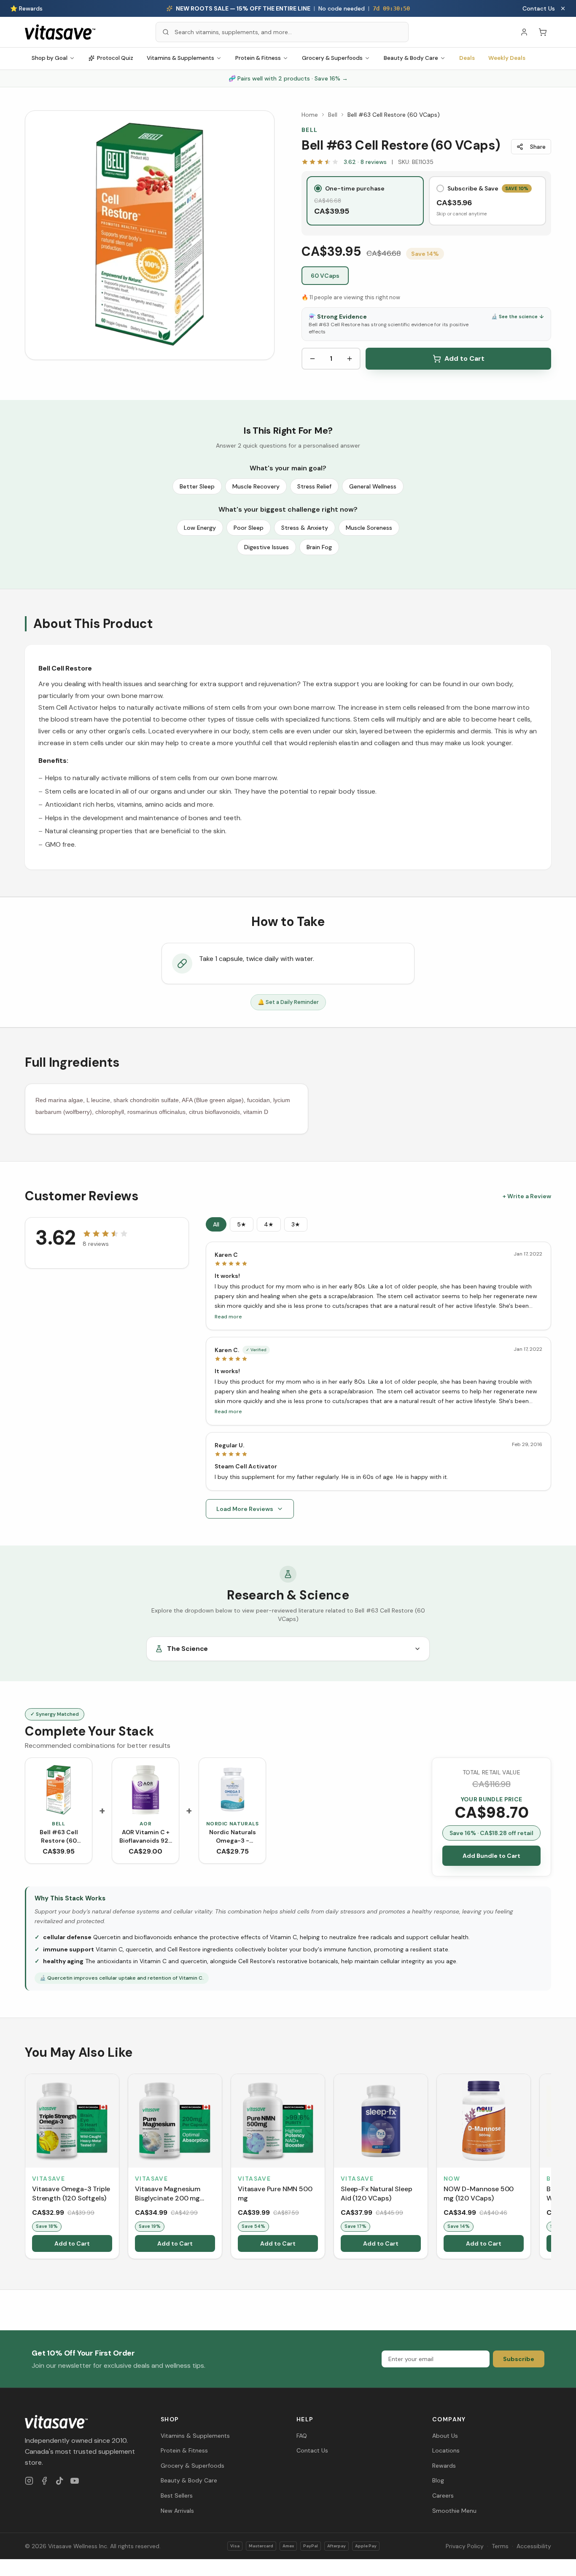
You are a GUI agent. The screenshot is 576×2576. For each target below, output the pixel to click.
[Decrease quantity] (312, 359)
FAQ (302, 2436)
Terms (500, 2546)
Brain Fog (319, 547)
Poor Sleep (249, 528)
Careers (443, 2495)
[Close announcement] (563, 8)
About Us (445, 2436)
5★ (242, 1224)
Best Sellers (177, 2495)
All (216, 1224)
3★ (296, 1224)
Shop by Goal (50, 58)
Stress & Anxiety (305, 528)
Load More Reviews (245, 1509)
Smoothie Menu (454, 2511)
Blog (438, 2480)
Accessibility (534, 2546)
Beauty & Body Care (411, 58)
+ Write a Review (527, 1196)
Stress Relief (314, 486)
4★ (269, 1224)
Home (310, 115)
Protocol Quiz (115, 58)
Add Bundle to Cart (491, 1856)
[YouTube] (75, 2481)
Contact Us (539, 8)
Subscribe (519, 2359)
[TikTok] (59, 2481)
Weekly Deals (507, 58)
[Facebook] (44, 2481)
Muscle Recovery (256, 486)
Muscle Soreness (369, 528)
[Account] (524, 32)
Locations (446, 2450)
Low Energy (200, 528)
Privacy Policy (465, 2546)
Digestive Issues (266, 547)
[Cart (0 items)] (543, 32)
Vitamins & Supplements (180, 58)
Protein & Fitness (258, 58)
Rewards (444, 2466)
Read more (228, 1317)
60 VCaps (325, 276)
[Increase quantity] (350, 359)
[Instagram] (29, 2481)
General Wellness (373, 486)
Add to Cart (464, 358)
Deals (467, 58)
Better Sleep (197, 486)
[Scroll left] (26, 2168)
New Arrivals (177, 2511)
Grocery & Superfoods (332, 58)
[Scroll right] (550, 2168)
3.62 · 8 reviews (365, 162)
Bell (333, 115)
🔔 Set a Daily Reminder (288, 1002)
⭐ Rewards (26, 8)
